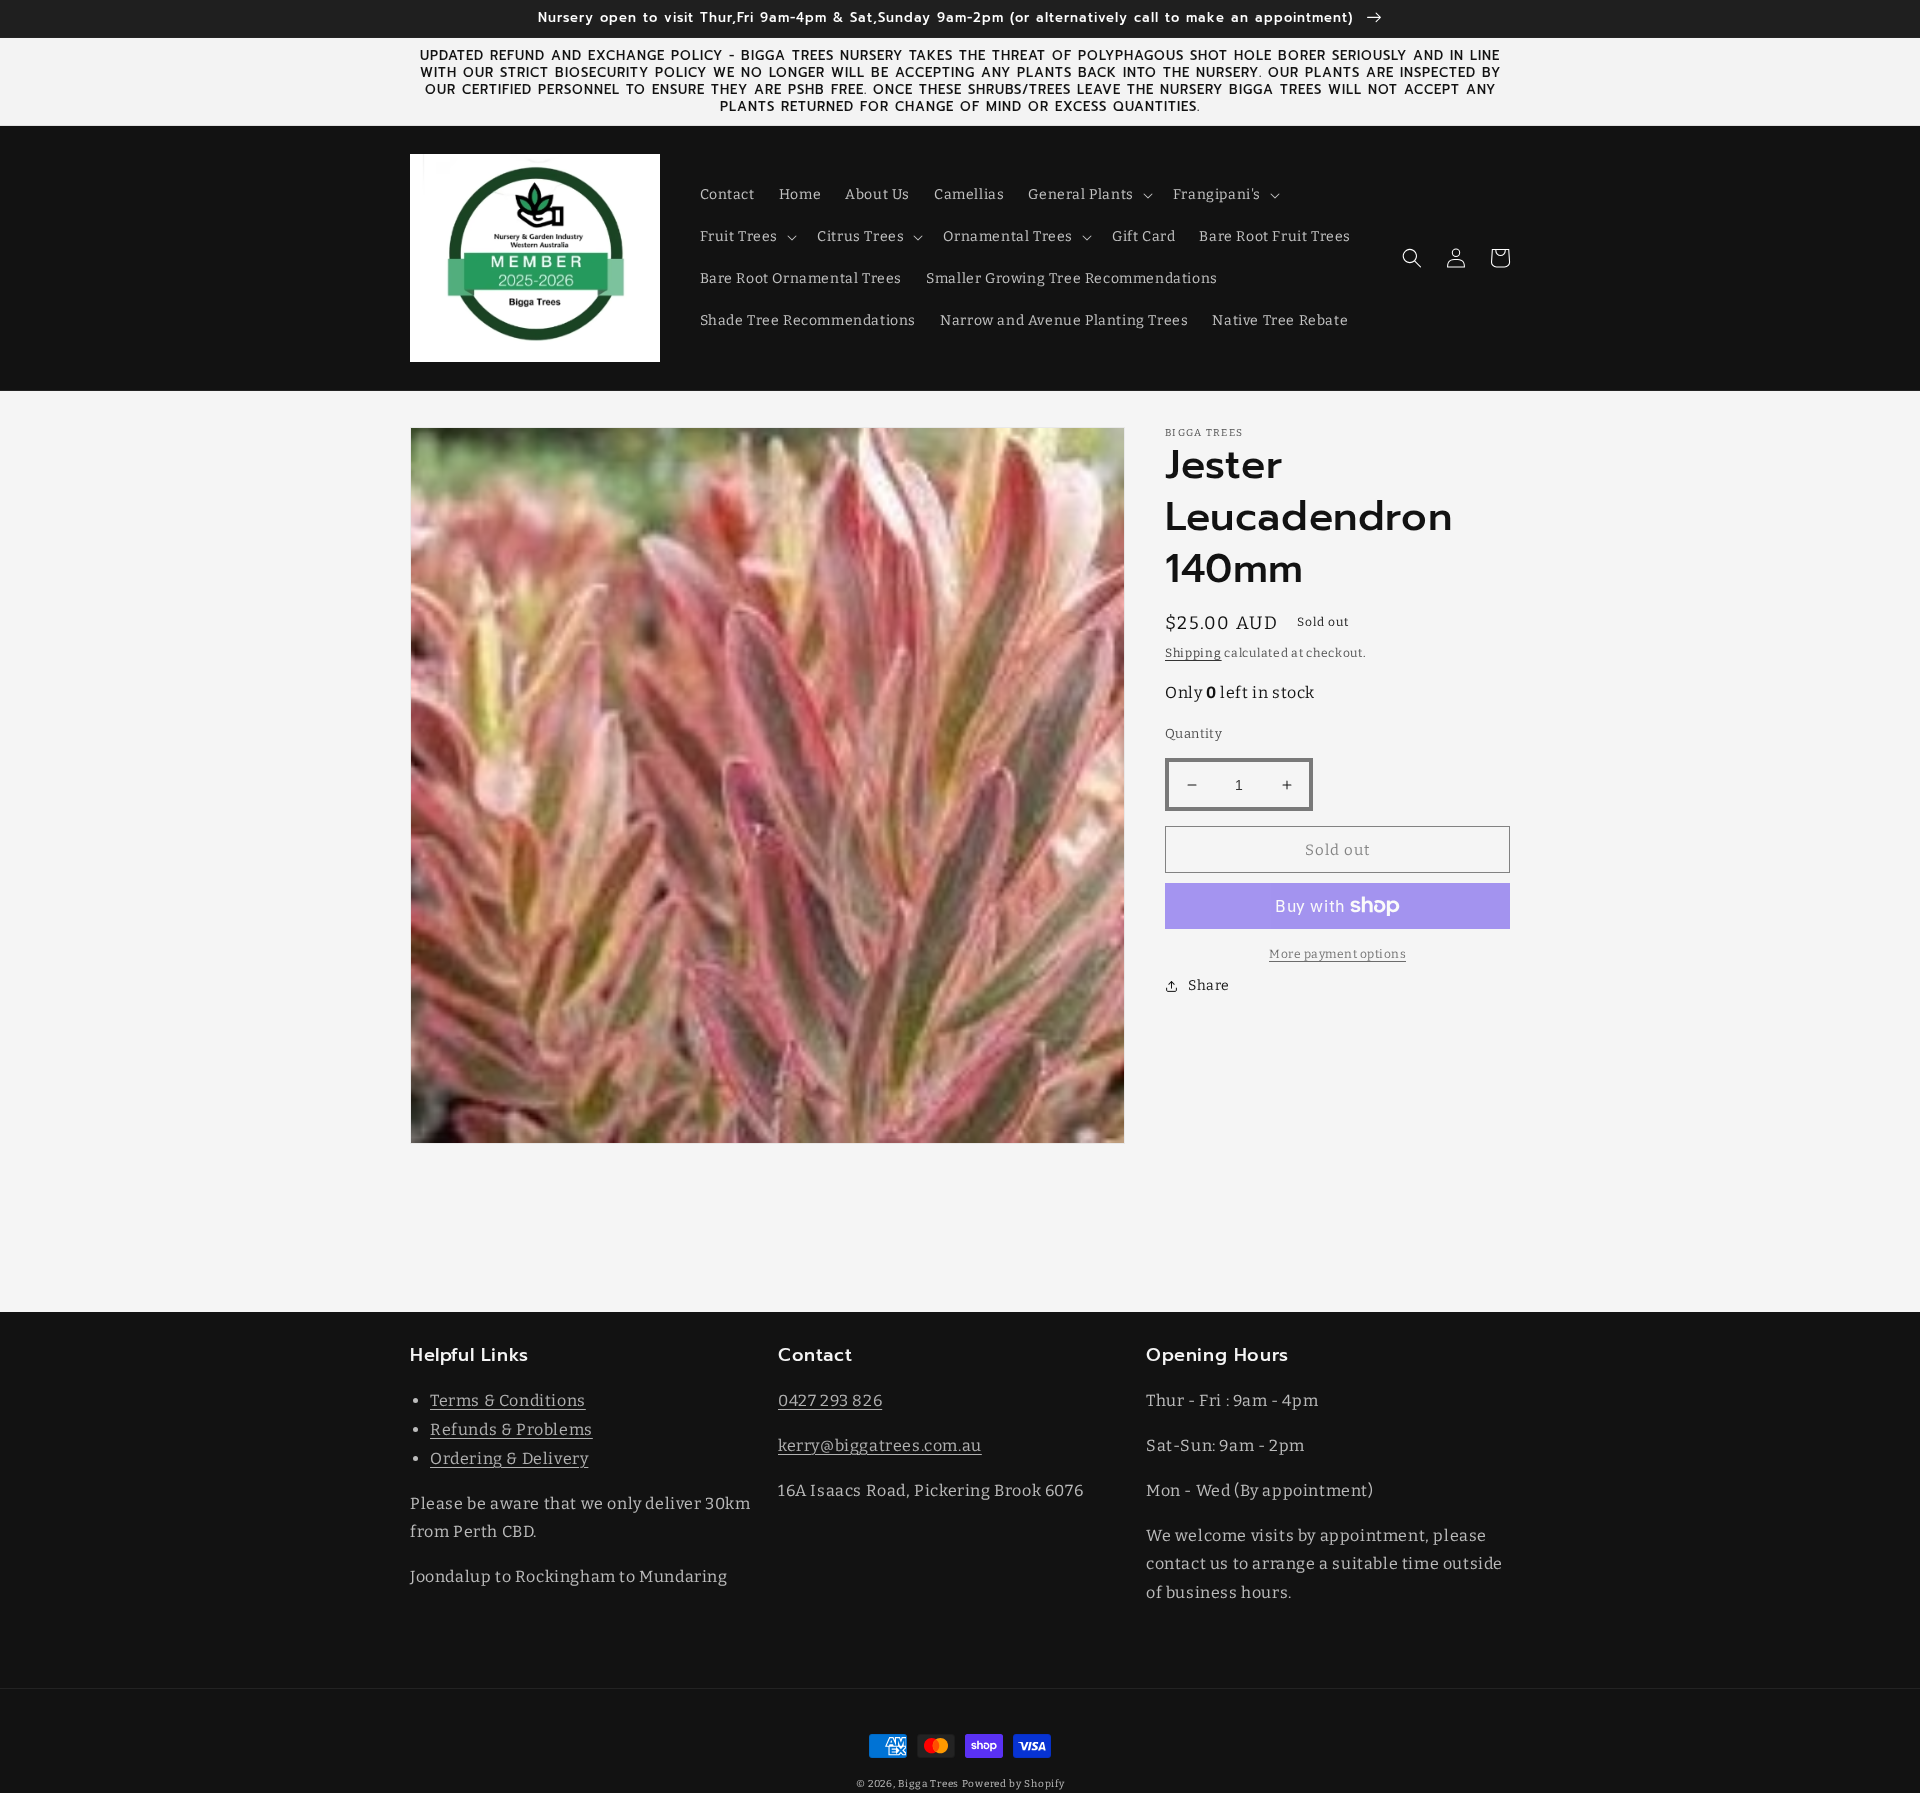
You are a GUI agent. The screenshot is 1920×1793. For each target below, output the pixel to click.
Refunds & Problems (511, 1429)
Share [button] (1209, 985)
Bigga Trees (928, 1784)
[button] (1088, 195)
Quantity (1193, 733)
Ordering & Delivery (509, 1458)
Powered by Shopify (1013, 1784)
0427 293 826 (830, 1400)
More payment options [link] (1337, 954)
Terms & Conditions (508, 1400)
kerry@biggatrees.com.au (880, 1445)
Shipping (1193, 653)
